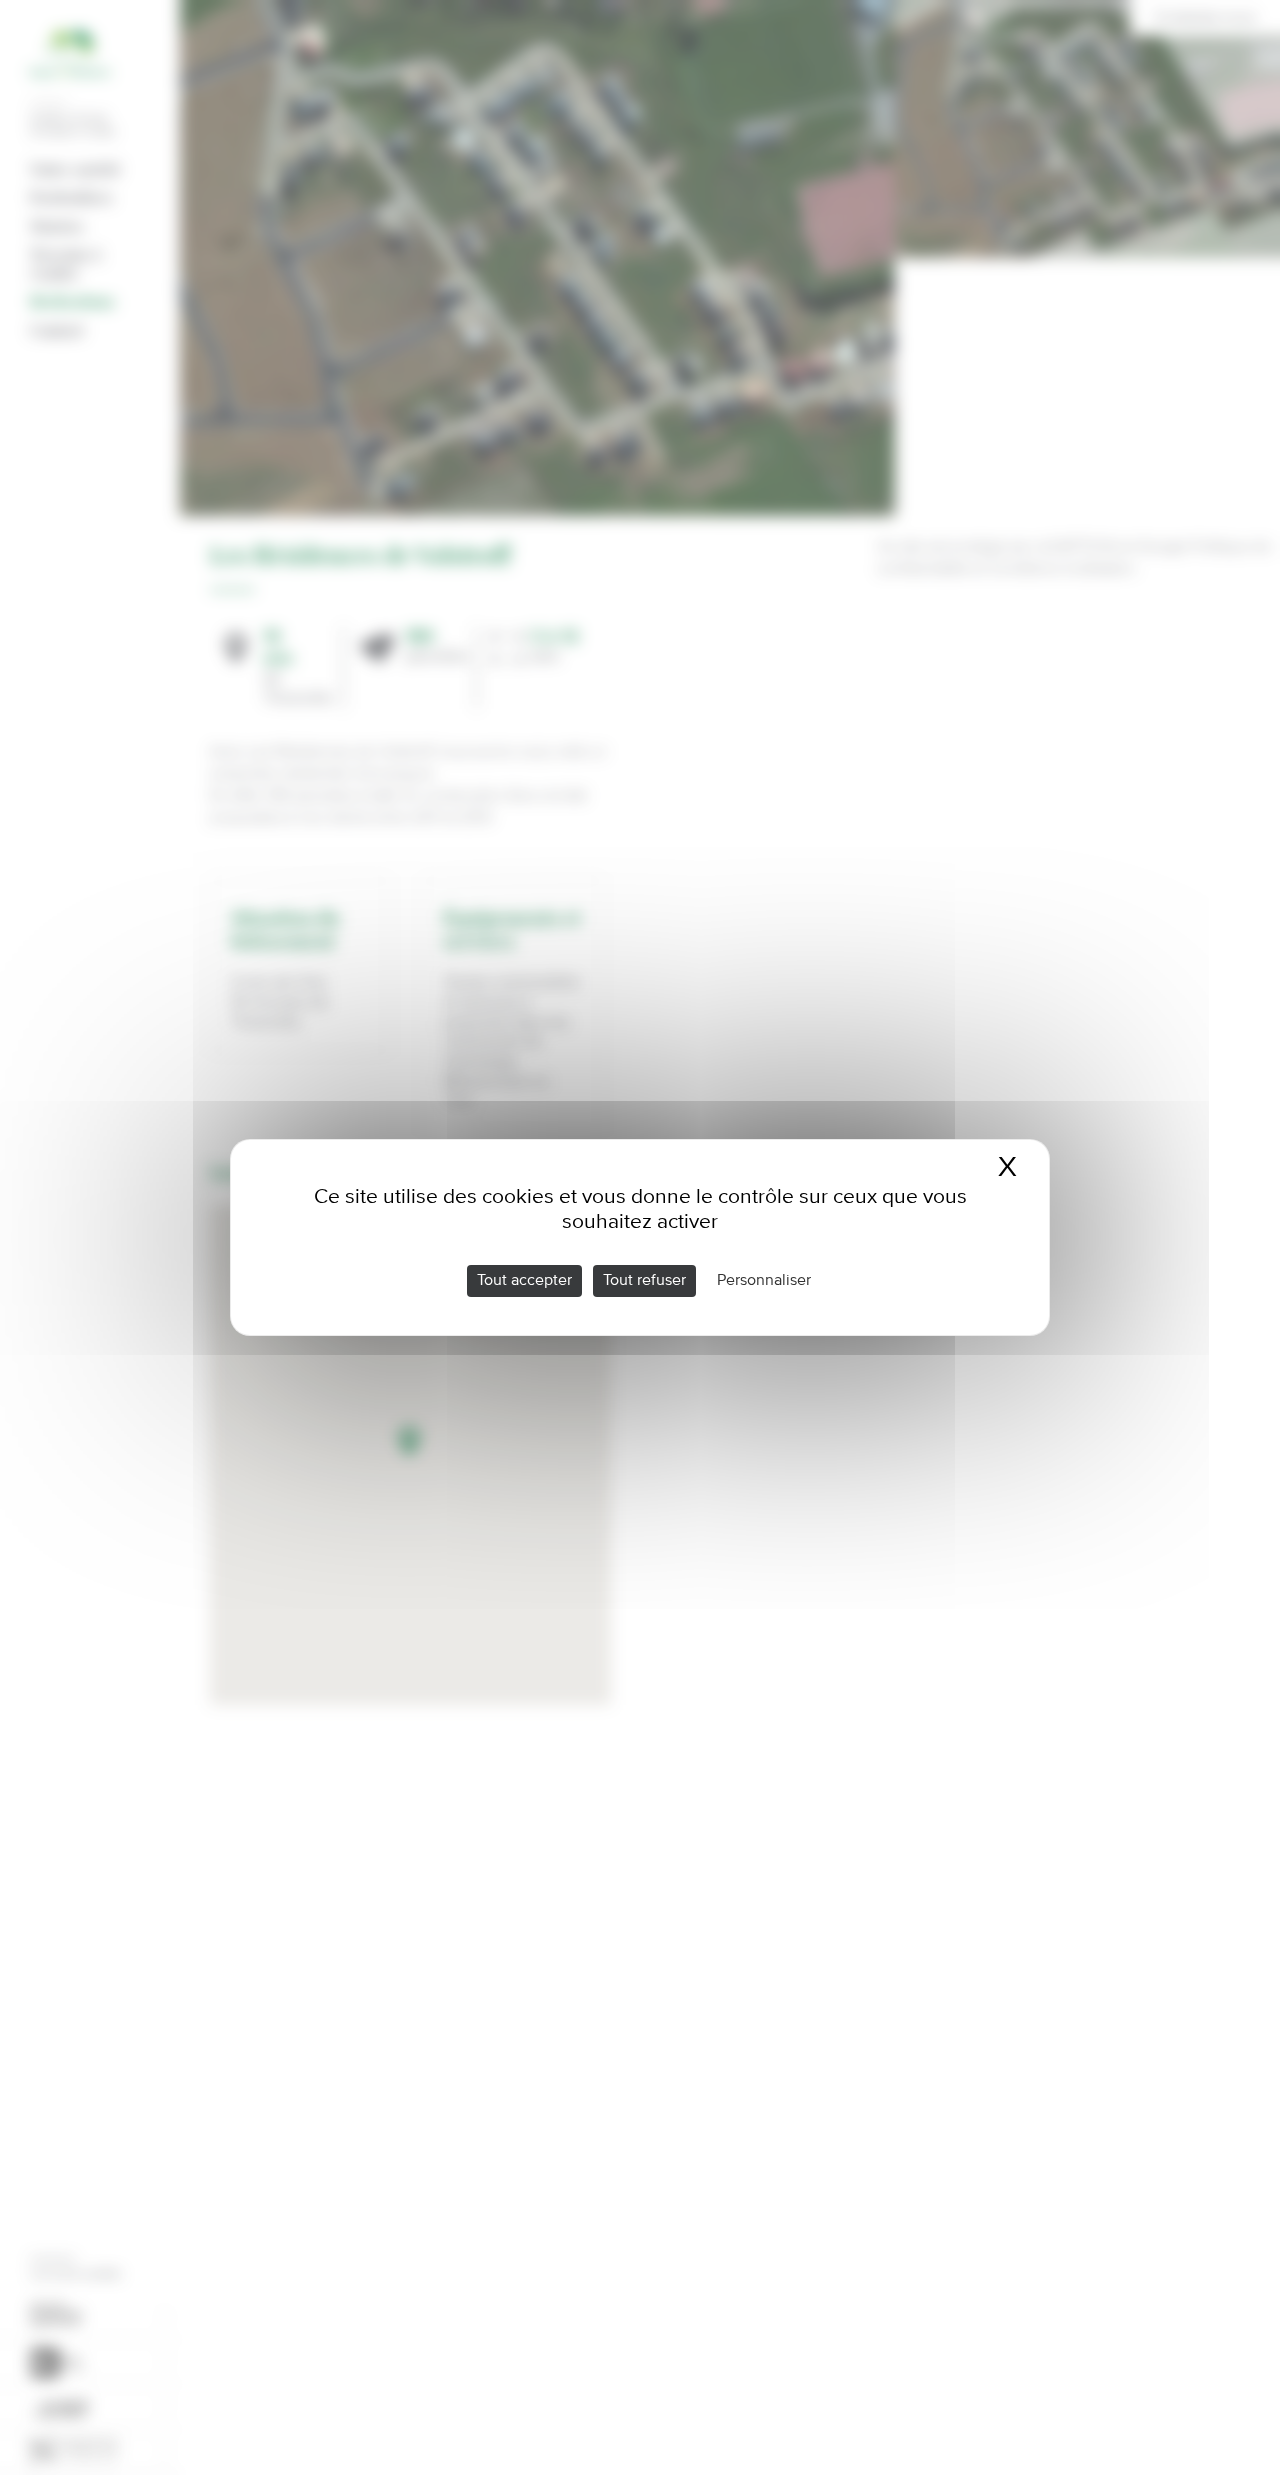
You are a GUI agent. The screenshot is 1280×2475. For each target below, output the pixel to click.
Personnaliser (764, 1281)
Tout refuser (644, 1281)
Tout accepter (524, 1281)
